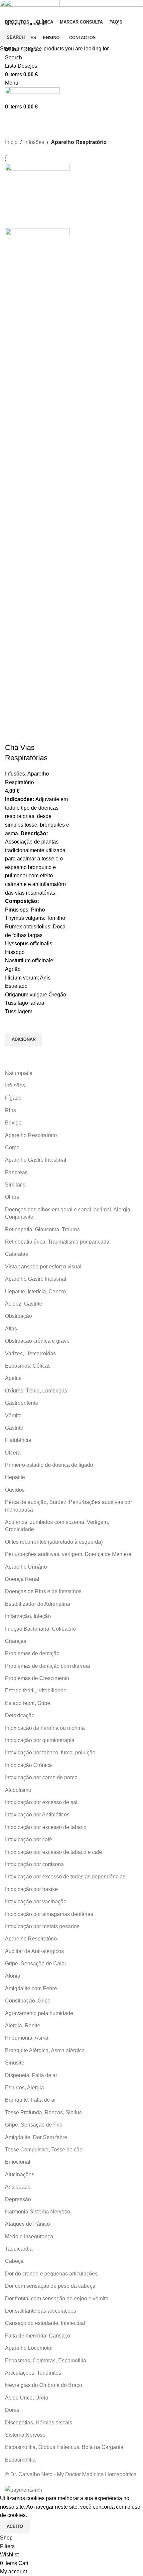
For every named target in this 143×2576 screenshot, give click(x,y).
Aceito (15, 2526)
